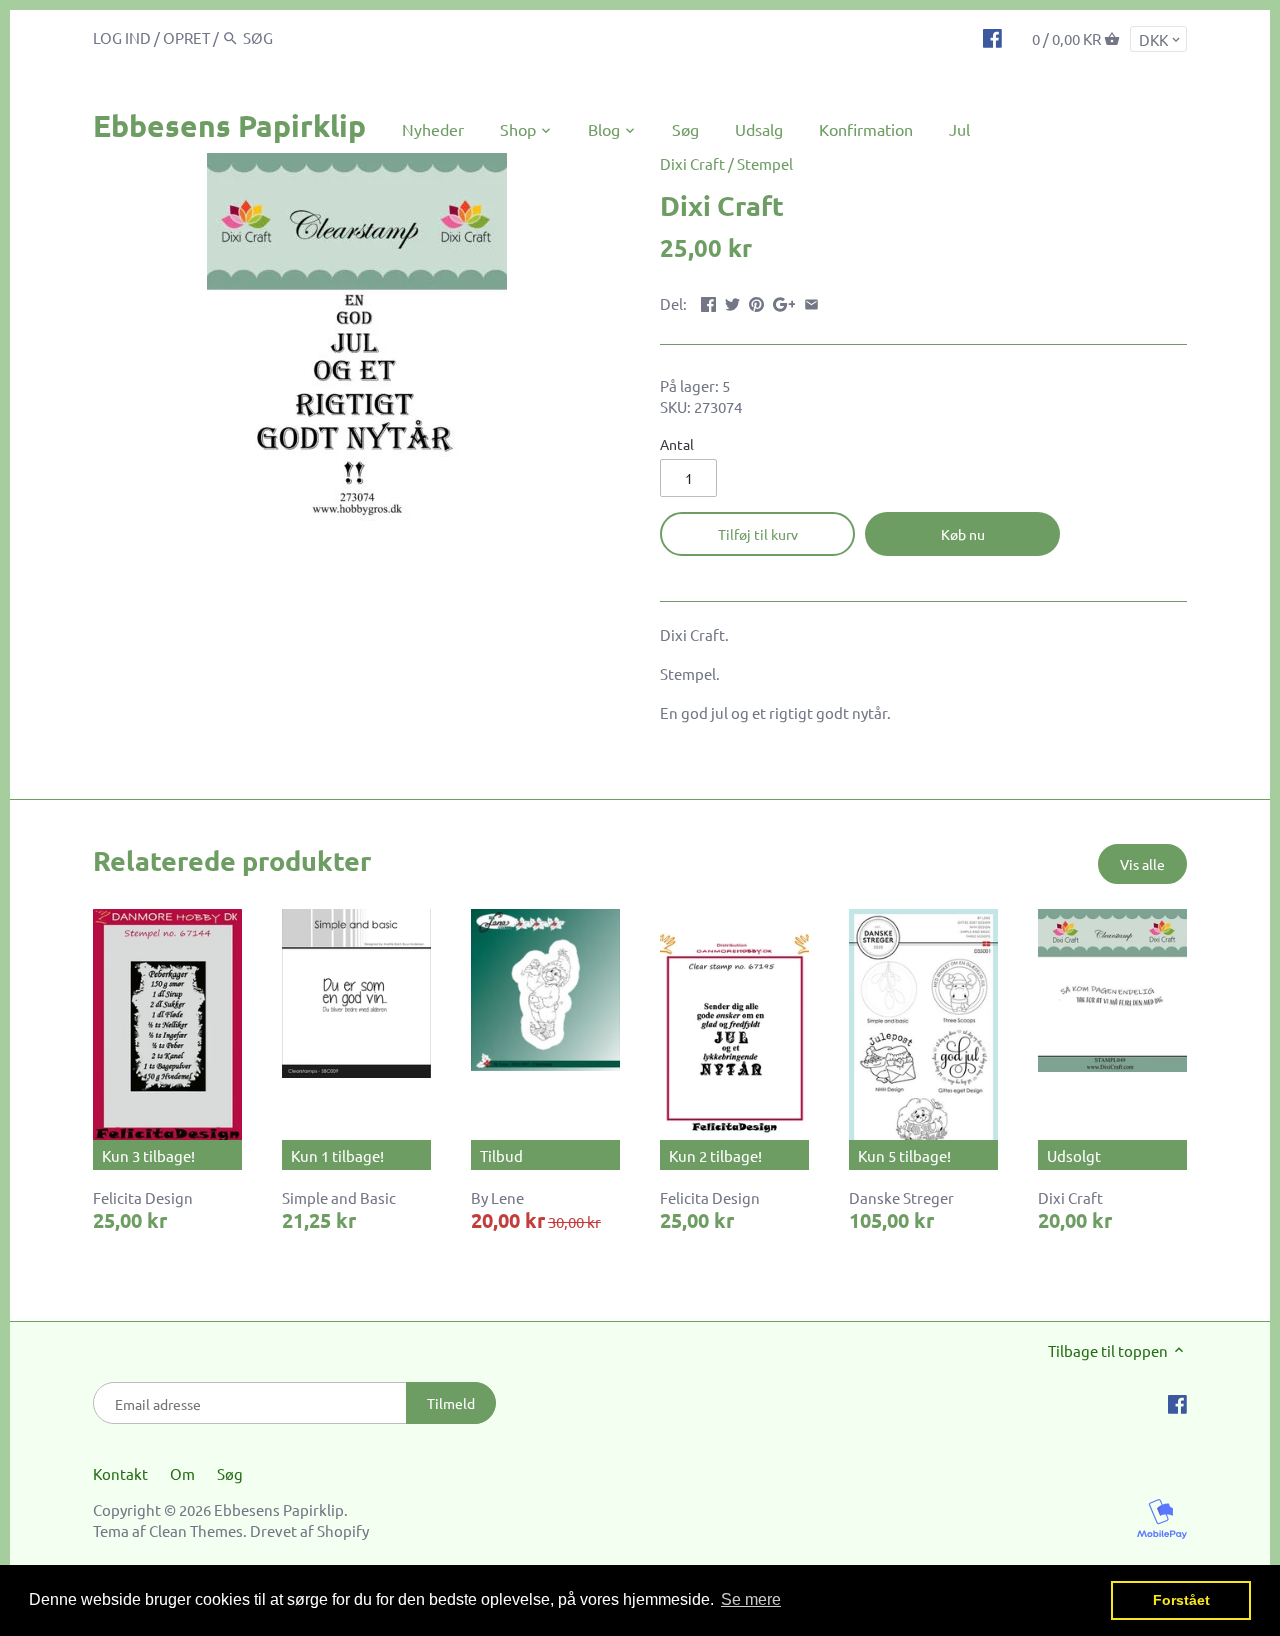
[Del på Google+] (784, 301)
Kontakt (120, 1473)
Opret (186, 37)
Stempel (765, 163)
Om (182, 1473)
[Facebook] (992, 37)
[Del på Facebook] (708, 301)
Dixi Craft (692, 163)
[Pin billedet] (756, 301)
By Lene (497, 1197)
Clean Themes (196, 1530)
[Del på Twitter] (732, 301)
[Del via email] (811, 301)
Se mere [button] (751, 1599)
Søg (230, 1473)
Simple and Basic (339, 1197)
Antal (677, 444)
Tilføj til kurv (758, 534)
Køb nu (963, 534)
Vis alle (1142, 864)
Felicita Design (143, 1197)
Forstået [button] (1181, 1600)
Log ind (122, 37)
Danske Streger (901, 1197)
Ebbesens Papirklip (229, 125)
